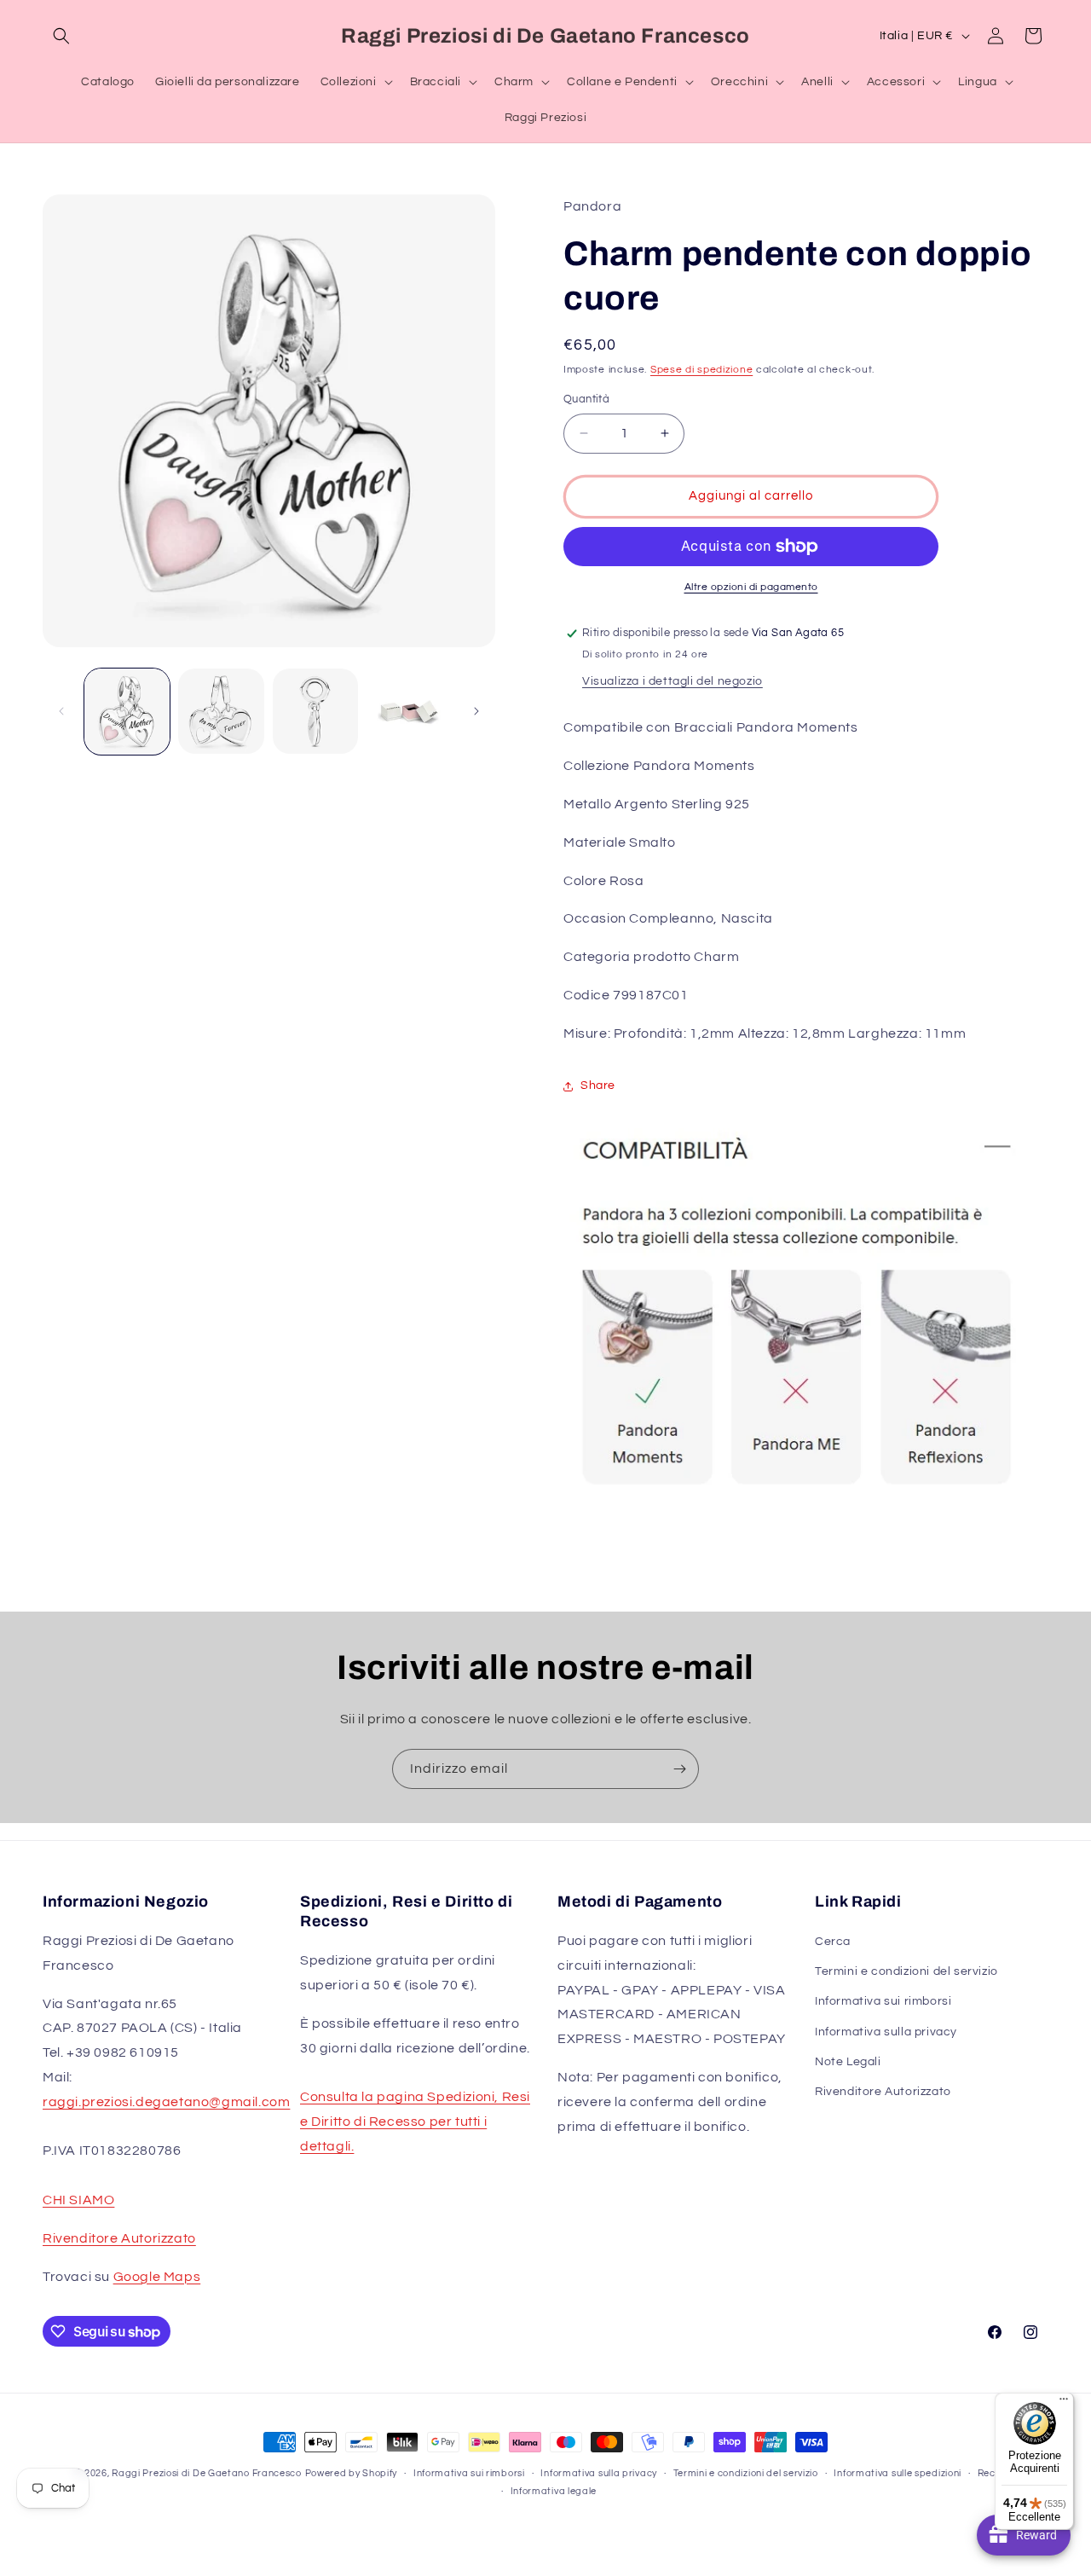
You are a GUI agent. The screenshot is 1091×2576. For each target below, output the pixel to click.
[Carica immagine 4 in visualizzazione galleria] (409, 711)
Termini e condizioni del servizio (906, 1971)
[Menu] (1064, 2403)
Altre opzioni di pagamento (751, 587)
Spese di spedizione (701, 370)
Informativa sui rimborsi (883, 2001)
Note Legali (848, 2062)
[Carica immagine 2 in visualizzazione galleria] (221, 711)
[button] (61, 36)
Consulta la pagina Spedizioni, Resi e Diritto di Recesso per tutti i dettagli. (415, 2122)
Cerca (833, 1942)
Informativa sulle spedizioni (898, 2473)
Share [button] (598, 1085)
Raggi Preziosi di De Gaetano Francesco (207, 2473)
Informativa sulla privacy (886, 2032)
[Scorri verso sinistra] (61, 711)
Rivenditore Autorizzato (119, 2238)
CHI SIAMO (78, 2200)
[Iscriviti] (679, 1769)
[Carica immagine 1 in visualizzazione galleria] (127, 711)
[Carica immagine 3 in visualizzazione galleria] (315, 711)
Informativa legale (554, 2491)
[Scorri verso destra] (476, 711)
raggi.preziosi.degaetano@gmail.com (166, 2102)
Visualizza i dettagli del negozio (672, 681)
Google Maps (157, 2277)
